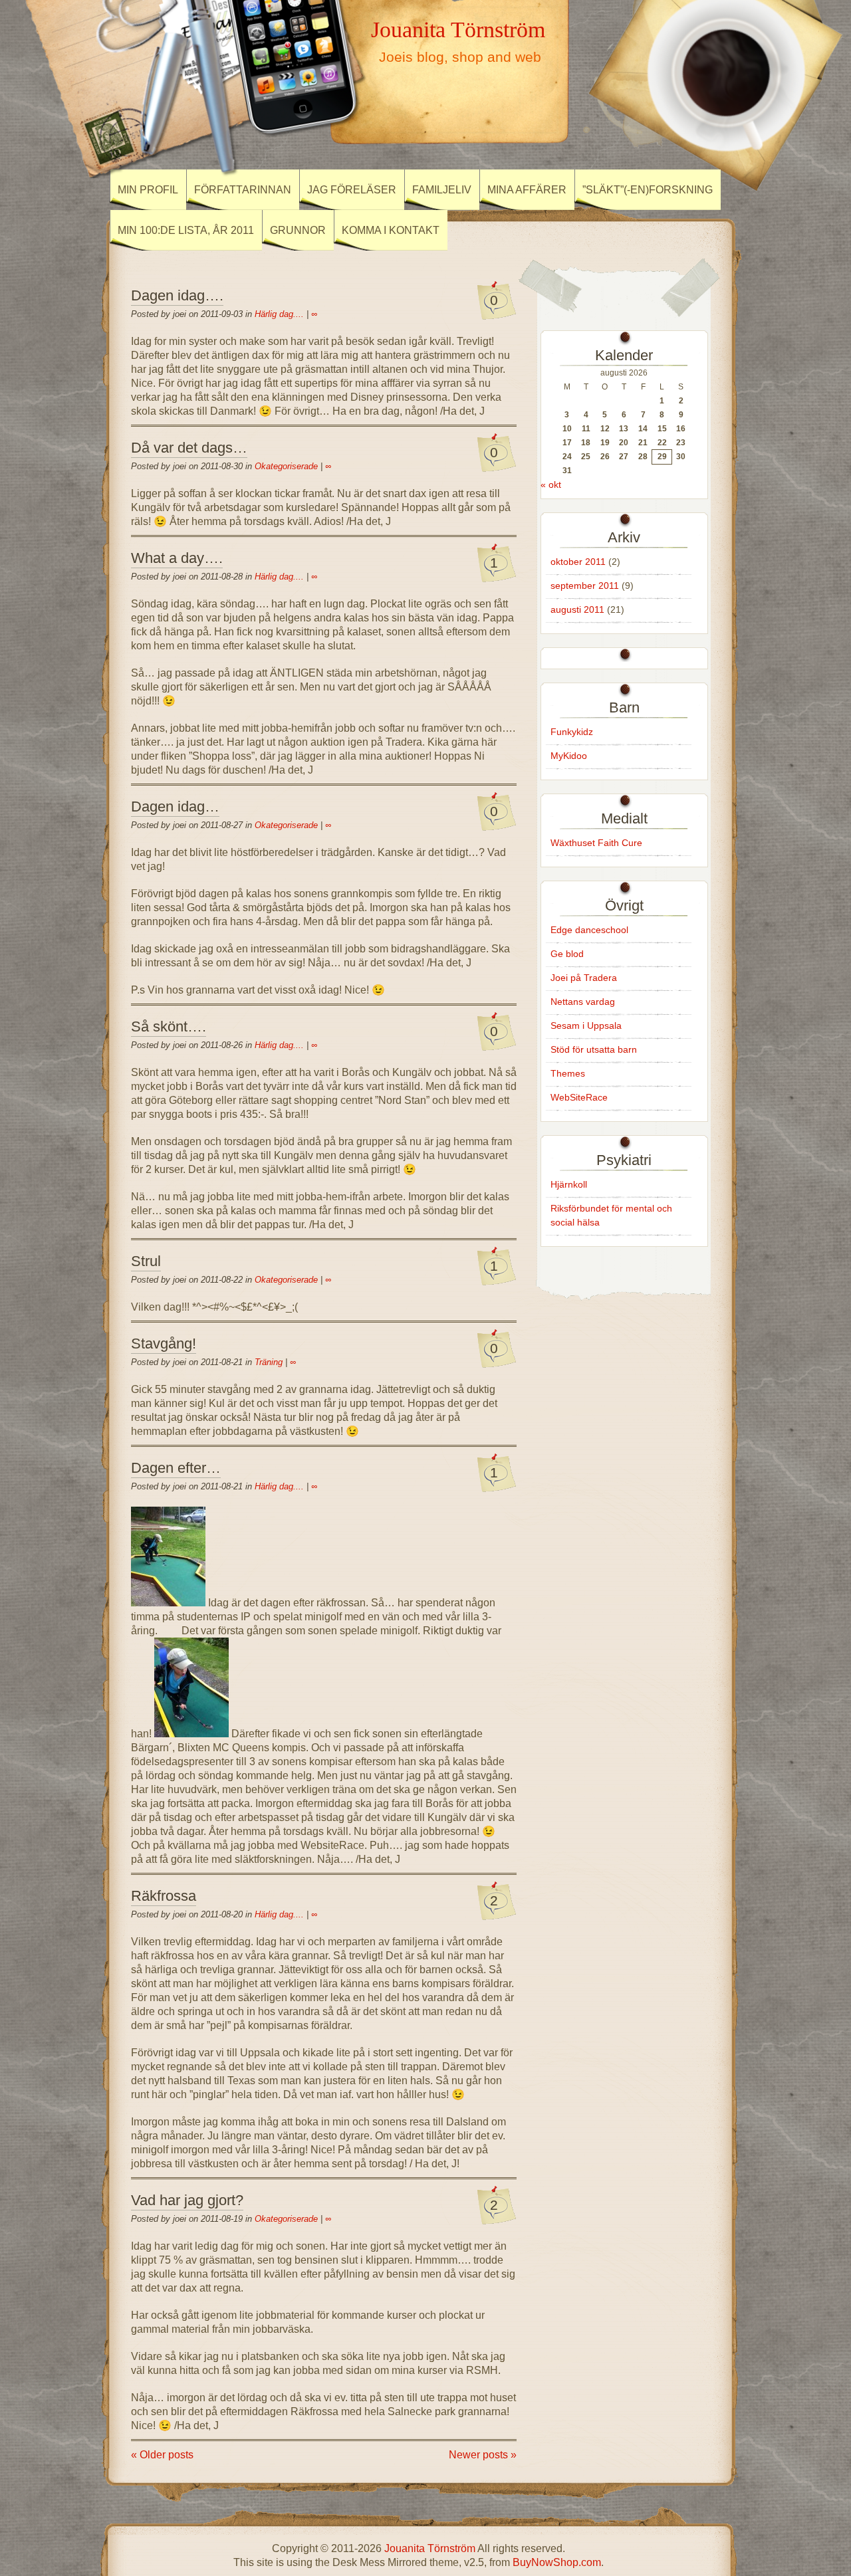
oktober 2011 (578, 562)
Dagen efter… (176, 1468)
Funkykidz (572, 732)
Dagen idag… (175, 806)
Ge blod (567, 954)
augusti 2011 (577, 609)
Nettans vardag (583, 1002)
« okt (551, 484)
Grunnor (298, 230)
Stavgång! (164, 1343)
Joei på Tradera (584, 978)
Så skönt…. (169, 1026)
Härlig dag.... (279, 314)
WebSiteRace (579, 1097)
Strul (146, 1261)
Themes (568, 1073)
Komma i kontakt (391, 230)
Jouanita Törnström (458, 29)
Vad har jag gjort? (187, 2200)
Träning (269, 1362)
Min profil (148, 190)
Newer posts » (483, 2455)
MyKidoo (569, 756)
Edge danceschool (589, 930)
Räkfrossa (164, 1896)
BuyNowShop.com (557, 2562)
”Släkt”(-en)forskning (648, 190)
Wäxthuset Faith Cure (596, 843)
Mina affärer (527, 190)
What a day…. (177, 558)
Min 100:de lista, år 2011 (186, 230)
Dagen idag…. (177, 295)
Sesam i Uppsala (586, 1025)
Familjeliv (442, 190)
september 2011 (585, 586)
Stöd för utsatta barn (594, 1049)
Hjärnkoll (569, 1184)
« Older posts (162, 2455)
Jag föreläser (352, 190)
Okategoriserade (286, 466)
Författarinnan (243, 190)
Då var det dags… (189, 448)
